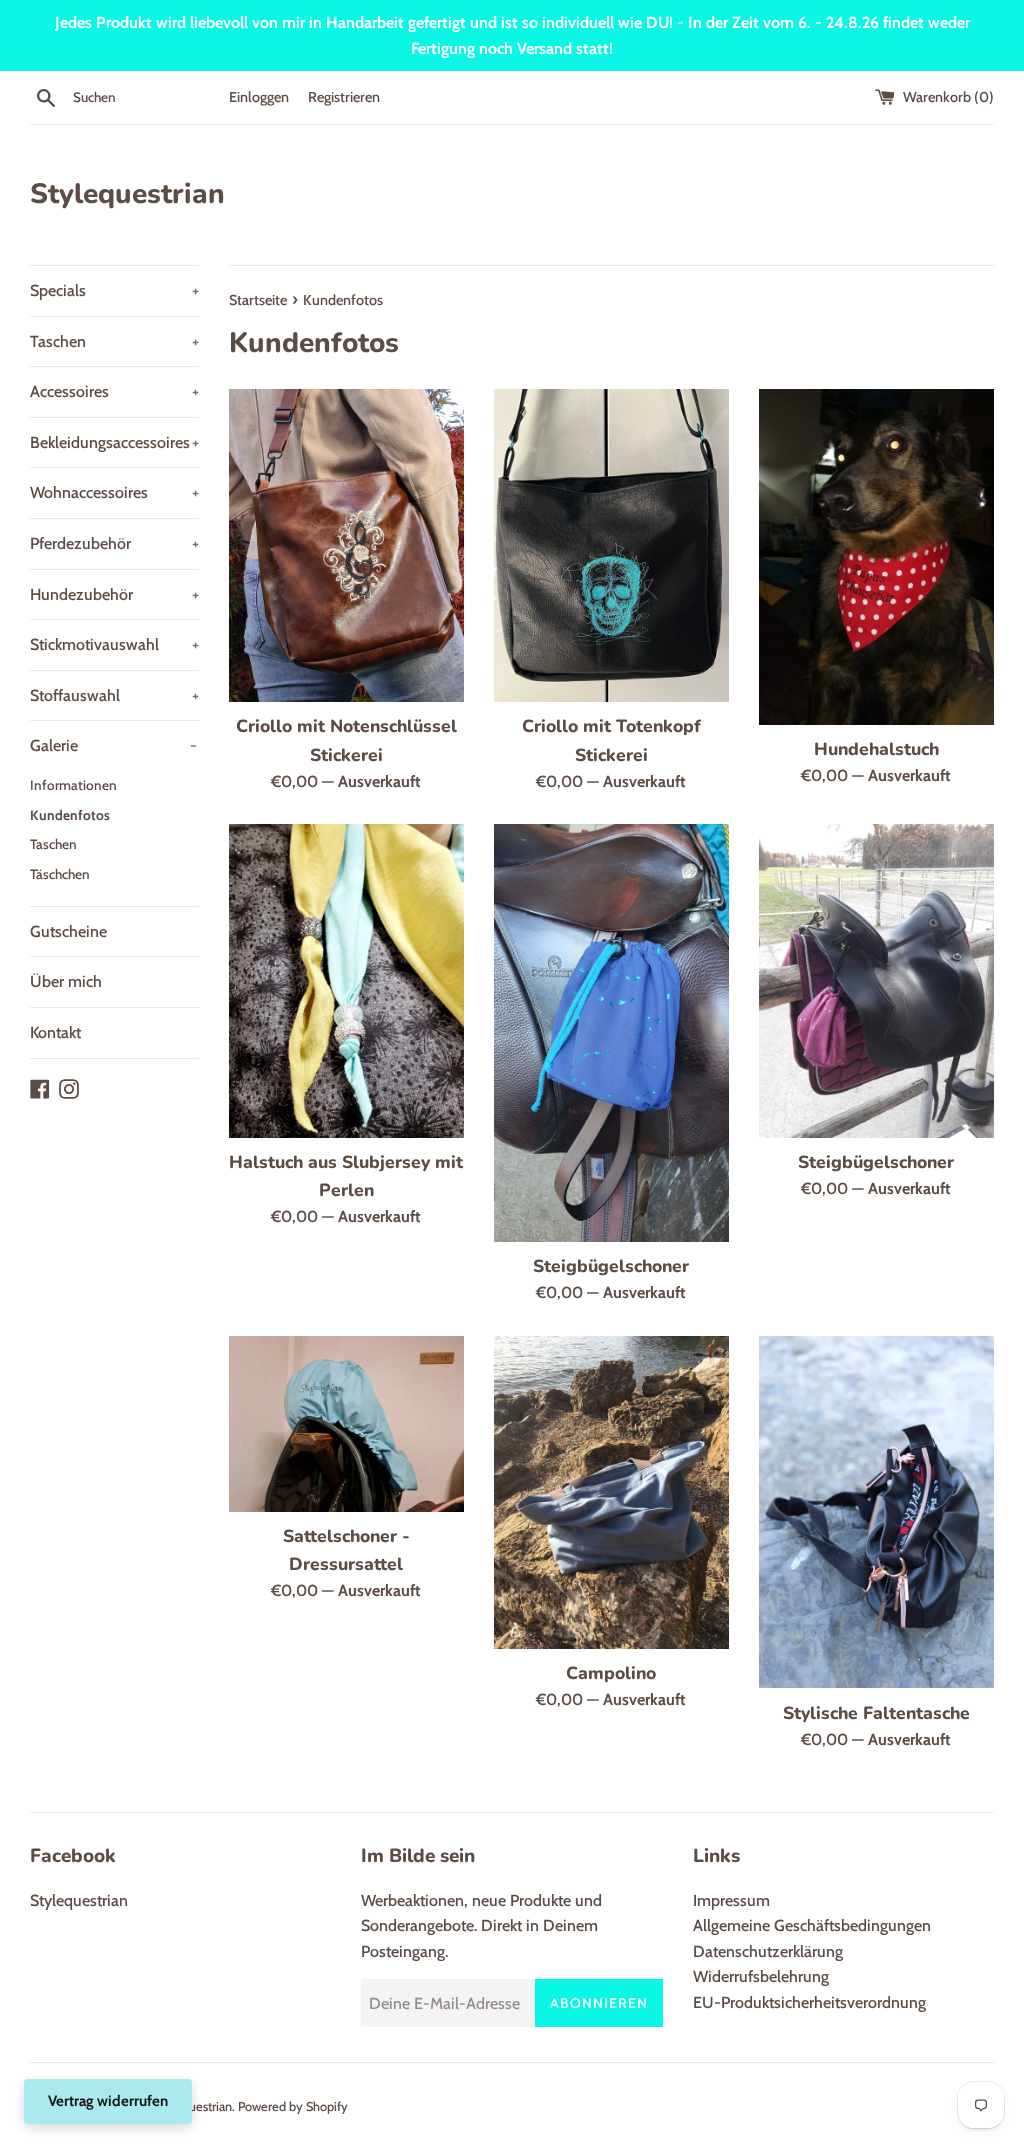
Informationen (73, 785)
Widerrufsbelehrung (761, 1976)
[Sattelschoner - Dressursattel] (346, 1424)
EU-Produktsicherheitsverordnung (809, 2002)
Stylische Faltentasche (876, 1713)
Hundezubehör (114, 594)
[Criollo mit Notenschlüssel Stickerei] (346, 545)
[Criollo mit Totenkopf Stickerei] (611, 545)
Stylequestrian (127, 194)
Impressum (731, 1900)
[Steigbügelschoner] (611, 1033)
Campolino (611, 1673)
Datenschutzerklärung (768, 1951)
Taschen (114, 341)
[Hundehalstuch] (876, 557)
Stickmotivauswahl (114, 644)
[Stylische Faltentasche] (876, 1512)
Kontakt (55, 1032)
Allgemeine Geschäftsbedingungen (812, 1925)
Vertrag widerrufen (108, 2101)
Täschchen (60, 874)
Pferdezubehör (114, 543)
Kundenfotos (70, 815)
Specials (114, 290)
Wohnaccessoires (114, 492)
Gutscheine (68, 931)
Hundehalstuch (876, 749)
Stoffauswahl (114, 695)
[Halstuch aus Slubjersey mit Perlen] (346, 980)
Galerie (113, 745)
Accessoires (114, 391)
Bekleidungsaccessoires (114, 442)
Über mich (66, 981)
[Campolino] (611, 1492)
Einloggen (259, 97)
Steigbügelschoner (611, 1266)
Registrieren (344, 97)
